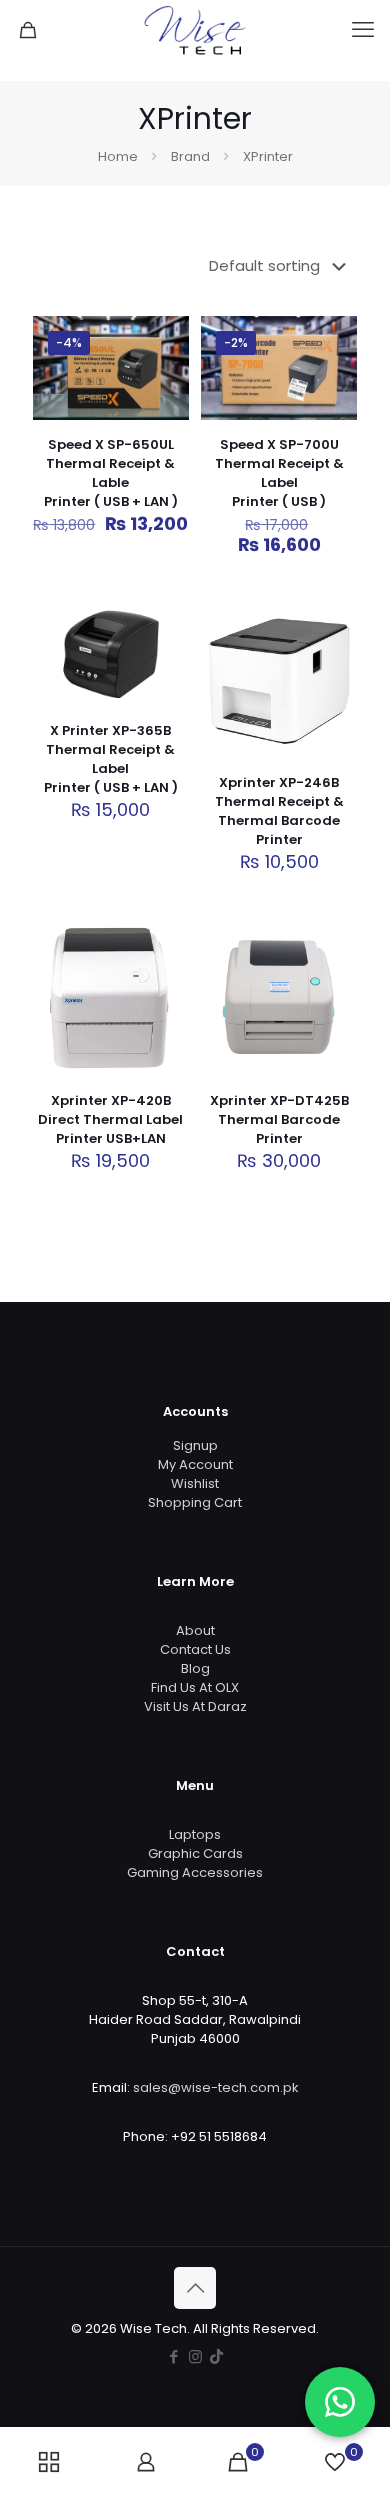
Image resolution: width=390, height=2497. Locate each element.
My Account (195, 1464)
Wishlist (195, 1483)
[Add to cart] (166, 339)
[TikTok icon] (216, 2356)
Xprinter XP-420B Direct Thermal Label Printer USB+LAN (110, 1119)
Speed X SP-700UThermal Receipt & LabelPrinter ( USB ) (279, 473)
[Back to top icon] (195, 2288)
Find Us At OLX (195, 1687)
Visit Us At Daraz (195, 1706)
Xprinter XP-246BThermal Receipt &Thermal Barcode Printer (279, 811)
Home (118, 156)
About (195, 1630)
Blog (195, 1668)
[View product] (166, 368)
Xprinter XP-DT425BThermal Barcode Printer (279, 1119)
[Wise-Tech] (195, 30)
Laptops (195, 1834)
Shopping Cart (195, 1502)
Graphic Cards (195, 1853)
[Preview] (334, 713)
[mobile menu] (363, 30)
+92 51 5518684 (219, 2136)
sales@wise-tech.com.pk (216, 2087)
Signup (195, 1445)
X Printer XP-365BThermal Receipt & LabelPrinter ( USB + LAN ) (111, 759)
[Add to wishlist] (166, 397)
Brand (190, 156)
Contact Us (195, 1649)
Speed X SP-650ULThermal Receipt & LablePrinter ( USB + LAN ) (111, 473)
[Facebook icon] (174, 2356)
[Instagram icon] (195, 2356)
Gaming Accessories (195, 1872)
